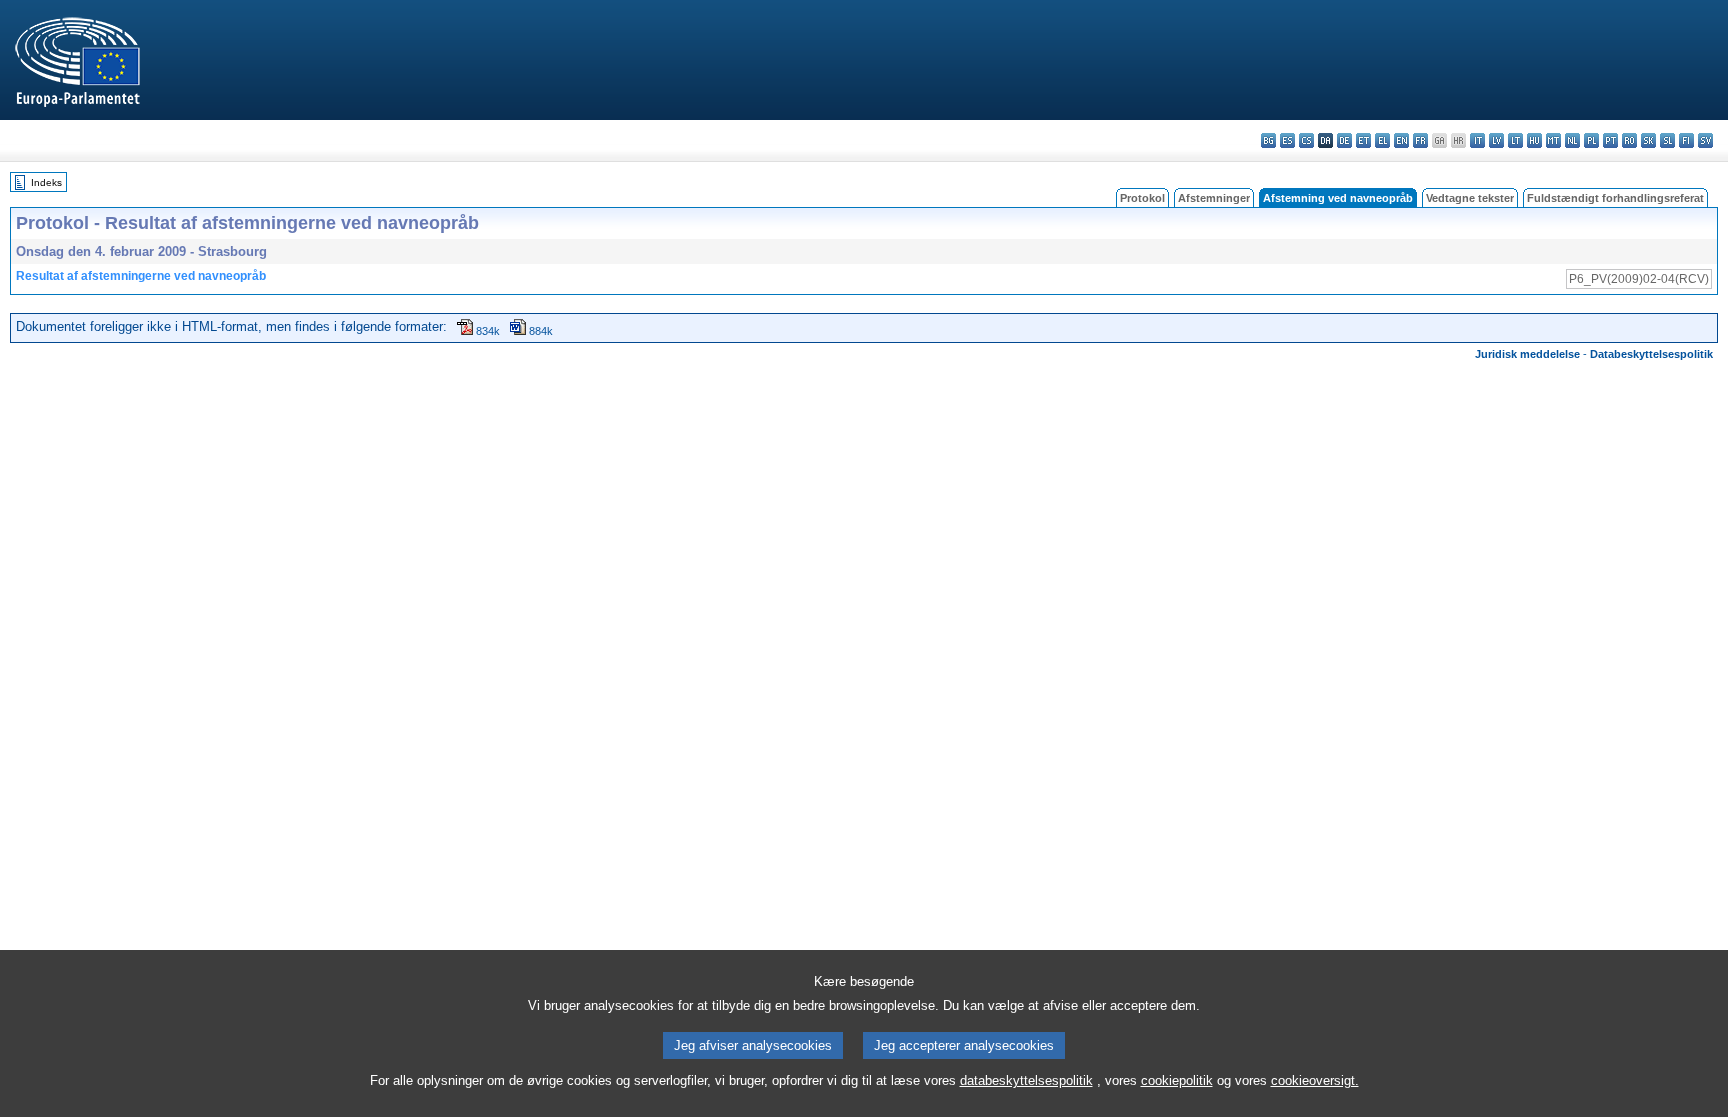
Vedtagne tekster (1470, 198)
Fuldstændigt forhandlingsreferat (1615, 198)
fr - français (1420, 140)
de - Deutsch (1344, 140)
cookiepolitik (1177, 1080)
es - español (1287, 140)
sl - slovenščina (1667, 140)
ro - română (1629, 140)
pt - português (1610, 140)
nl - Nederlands (1572, 140)
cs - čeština (1306, 140)
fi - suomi (1686, 140)
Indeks (46, 182)
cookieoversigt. (1315, 1080)
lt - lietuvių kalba (1515, 140)
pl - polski (1591, 140)
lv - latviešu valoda (1496, 140)
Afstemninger (1214, 198)
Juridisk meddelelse (1527, 354)
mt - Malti (1553, 140)
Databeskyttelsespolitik (1651, 354)
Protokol (1142, 198)
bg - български (1268, 140)
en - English (1401, 140)
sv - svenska (1705, 140)
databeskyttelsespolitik (1026, 1080)
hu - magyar (1534, 140)
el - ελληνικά (1382, 140)
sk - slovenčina (1648, 140)
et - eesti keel (1363, 140)
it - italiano (1477, 140)
